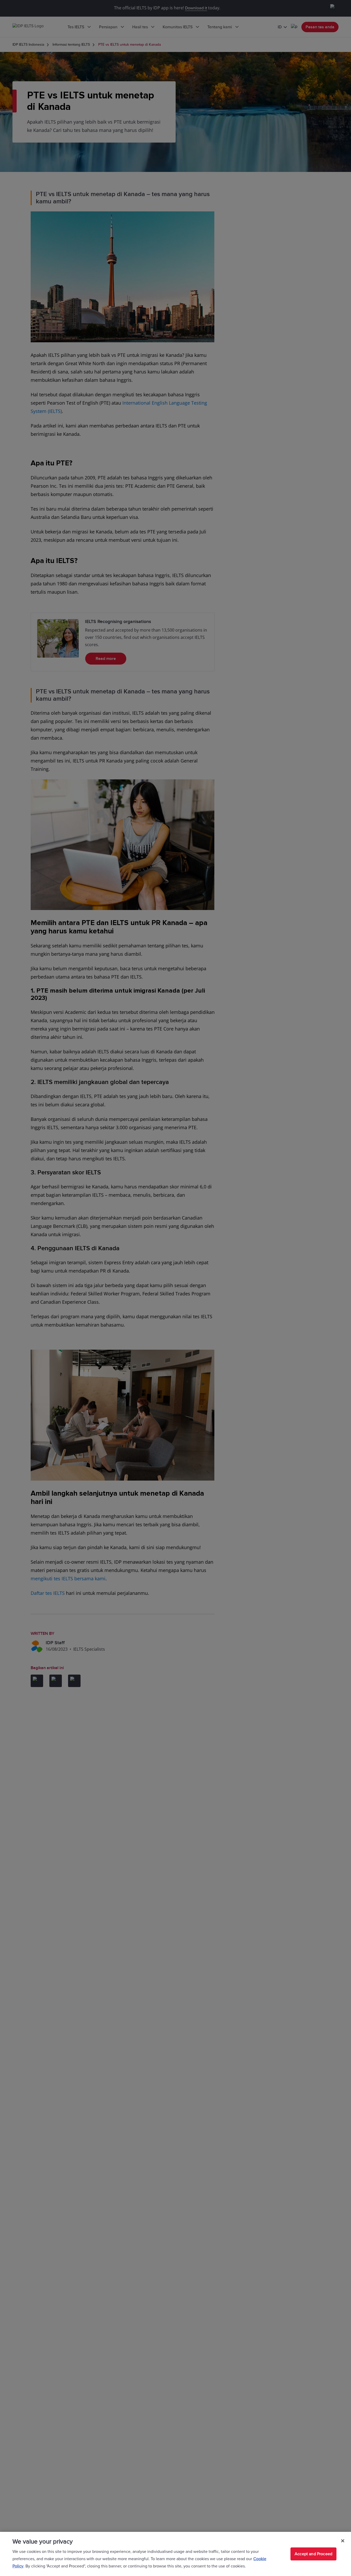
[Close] (343, 2541)
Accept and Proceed (313, 2554)
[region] (175, 2554)
